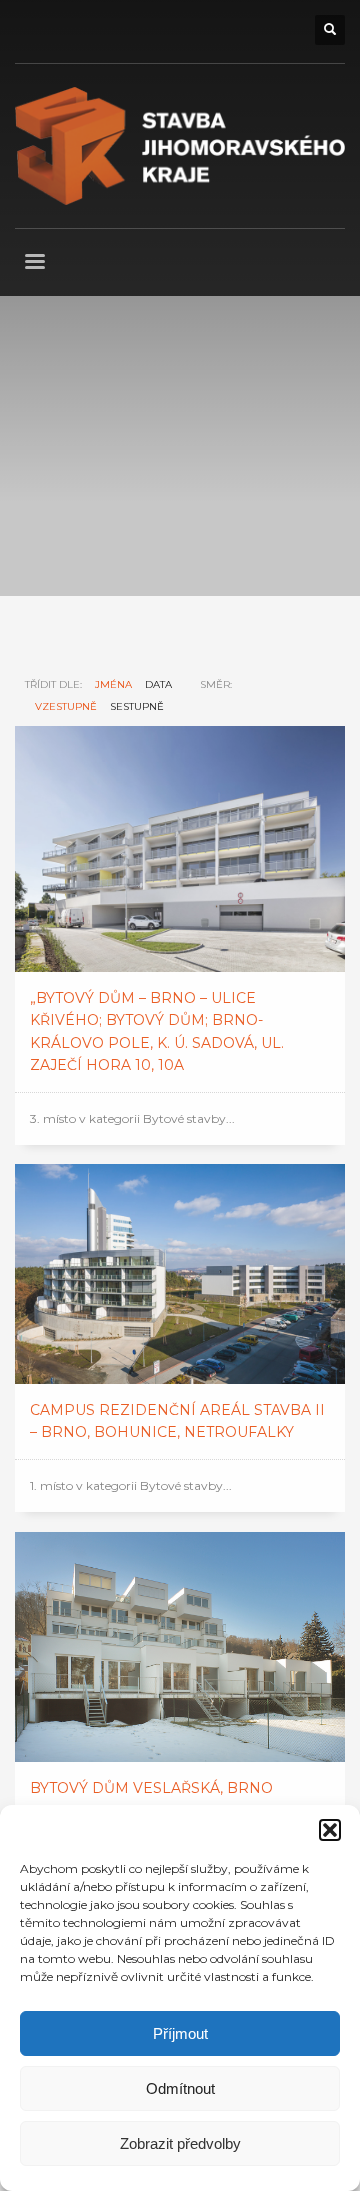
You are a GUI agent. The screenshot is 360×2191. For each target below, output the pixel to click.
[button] (330, 1830)
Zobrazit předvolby (180, 2143)
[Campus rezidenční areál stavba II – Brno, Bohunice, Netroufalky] (180, 1274)
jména (113, 684)
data (158, 684)
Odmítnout (180, 2088)
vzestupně (66, 706)
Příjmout (180, 2033)
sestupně (137, 706)
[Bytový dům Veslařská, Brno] (180, 1647)
